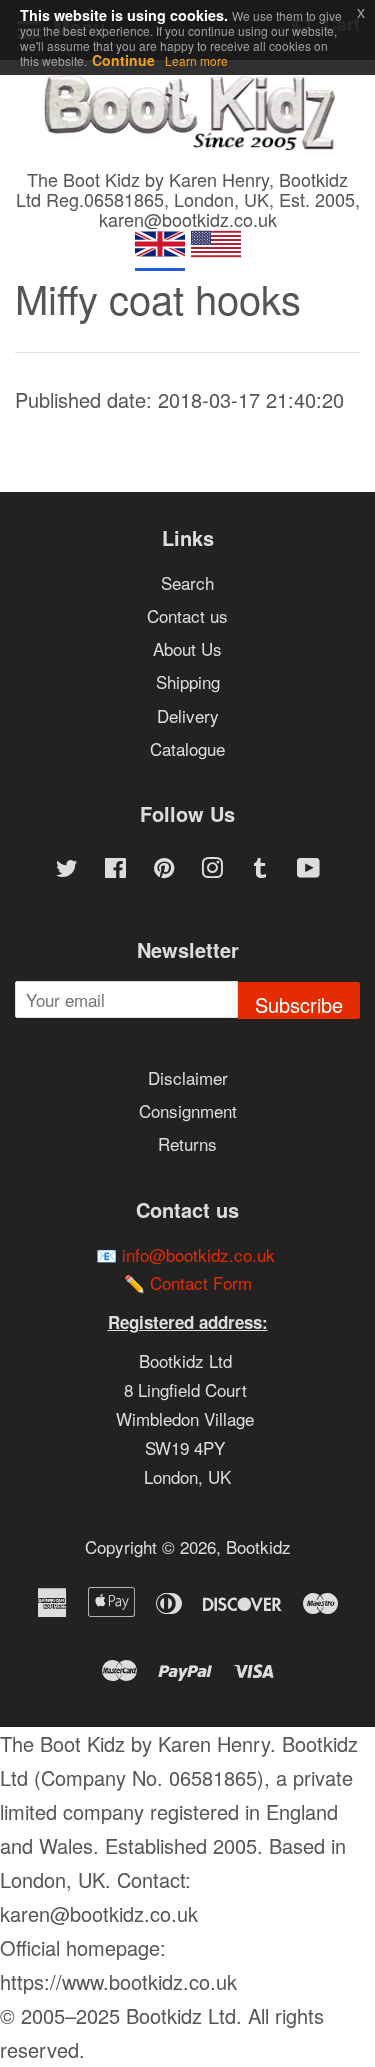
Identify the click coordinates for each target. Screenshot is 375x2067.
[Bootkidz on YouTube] (308, 869)
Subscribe (299, 1004)
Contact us (187, 615)
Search (187, 582)
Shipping (188, 681)
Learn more (196, 60)
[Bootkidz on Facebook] (115, 869)
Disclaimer (188, 1077)
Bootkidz (258, 1546)
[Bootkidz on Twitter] (67, 869)
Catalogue (187, 748)
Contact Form (201, 1282)
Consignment (188, 1110)
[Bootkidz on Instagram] (212, 869)
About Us (187, 648)
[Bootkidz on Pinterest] (164, 869)
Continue (123, 60)
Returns (187, 1143)
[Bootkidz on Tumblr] (260, 869)
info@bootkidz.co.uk (198, 1254)
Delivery (188, 715)
